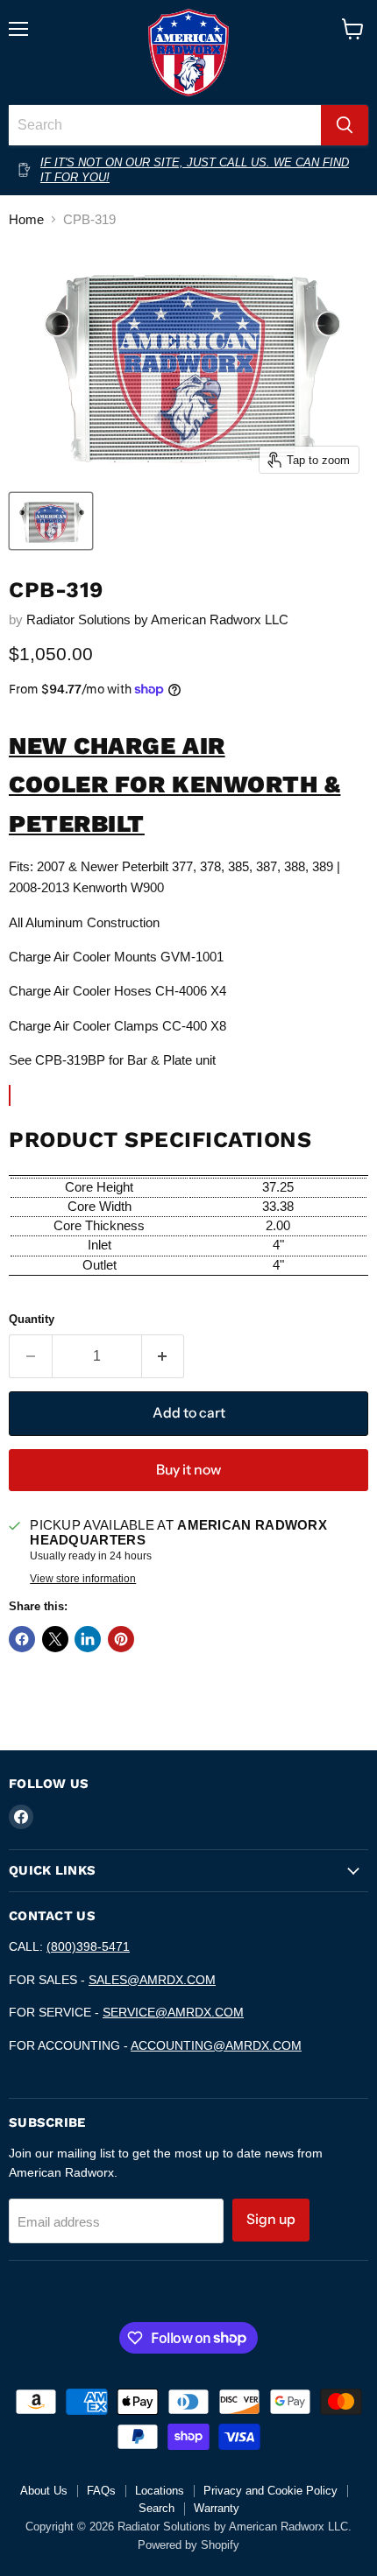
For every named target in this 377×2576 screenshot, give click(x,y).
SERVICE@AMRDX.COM (173, 2012)
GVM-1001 (192, 957)
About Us (44, 2491)
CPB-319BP (70, 1060)
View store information (83, 1579)
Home (26, 219)
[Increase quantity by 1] (164, 1356)
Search (156, 2508)
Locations (160, 2491)
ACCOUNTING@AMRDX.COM (216, 2045)
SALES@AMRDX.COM (152, 1980)
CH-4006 (181, 991)
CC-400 (185, 1026)
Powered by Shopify (188, 2545)
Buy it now (188, 1470)
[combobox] (165, 125)
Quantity (32, 1319)
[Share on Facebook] (22, 1639)
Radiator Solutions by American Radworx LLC (157, 619)
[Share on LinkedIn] (88, 1639)
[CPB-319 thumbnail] (51, 521)
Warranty (217, 2508)
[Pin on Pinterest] (121, 1639)
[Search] (345, 125)
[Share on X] (55, 1639)
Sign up (271, 2219)
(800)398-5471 (88, 1946)
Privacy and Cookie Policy (270, 2491)
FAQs (101, 2491)
